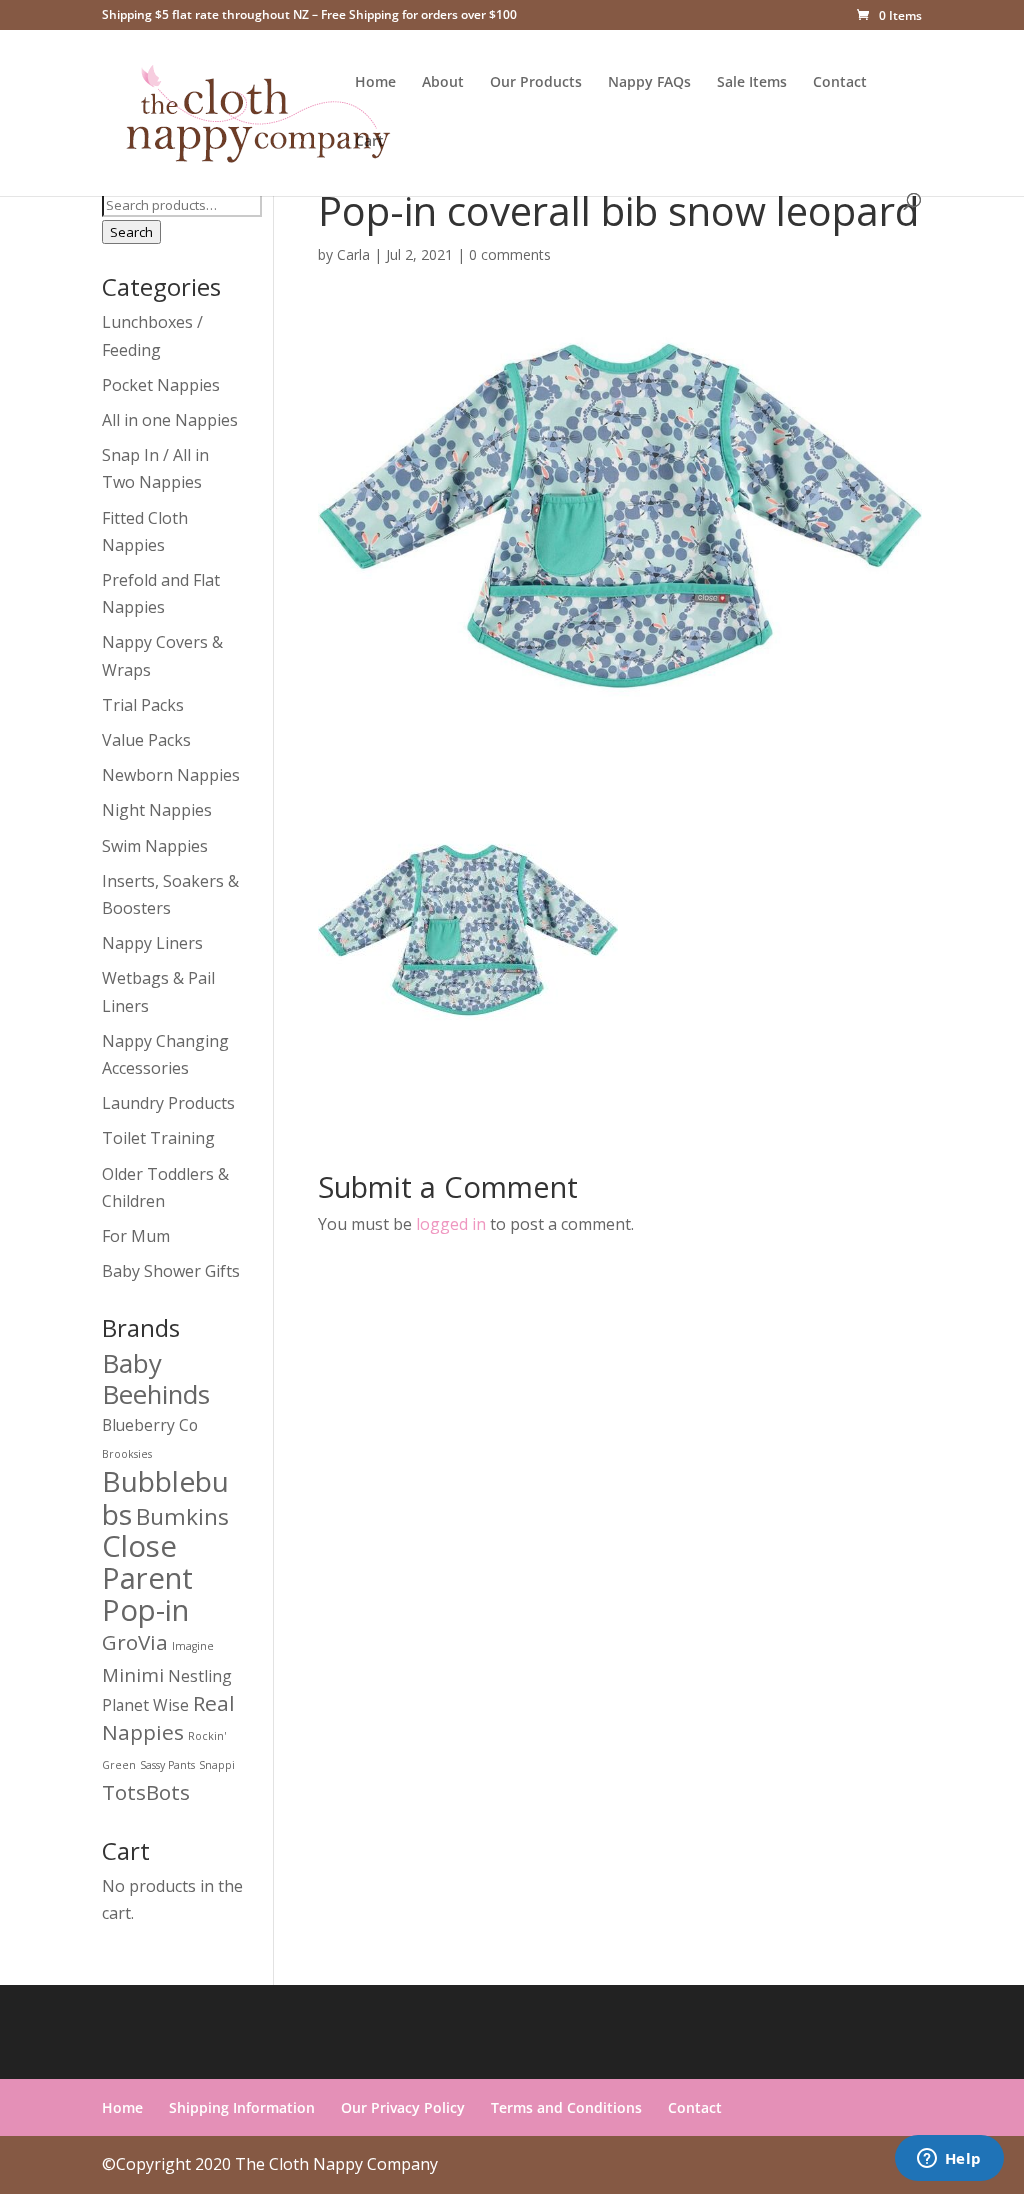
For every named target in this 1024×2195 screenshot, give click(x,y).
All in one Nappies (170, 420)
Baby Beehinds (156, 1378)
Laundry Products (168, 1103)
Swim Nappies (155, 846)
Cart (369, 142)
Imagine (193, 1646)
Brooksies (127, 1454)
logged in (451, 1224)
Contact (840, 83)
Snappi (217, 1765)
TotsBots (146, 1792)
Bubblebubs (165, 1497)
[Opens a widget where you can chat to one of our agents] (949, 2160)
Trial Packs (143, 705)
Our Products (536, 83)
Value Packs (146, 740)
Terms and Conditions (566, 2107)
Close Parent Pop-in (147, 1578)
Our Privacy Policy (403, 2107)
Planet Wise (145, 1705)
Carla (353, 254)
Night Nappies (157, 810)
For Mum (136, 1236)
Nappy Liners (152, 943)
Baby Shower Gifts (171, 1271)
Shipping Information (242, 2107)
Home (375, 83)
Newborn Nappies (171, 775)
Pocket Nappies (161, 385)
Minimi (133, 1674)
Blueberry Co (150, 1425)
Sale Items (752, 83)
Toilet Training (158, 1138)
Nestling (200, 1676)
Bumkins (182, 1516)
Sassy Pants (167, 1765)
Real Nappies (168, 1717)
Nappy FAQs (649, 83)
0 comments (510, 254)
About (443, 83)
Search (131, 232)
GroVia (135, 1642)
